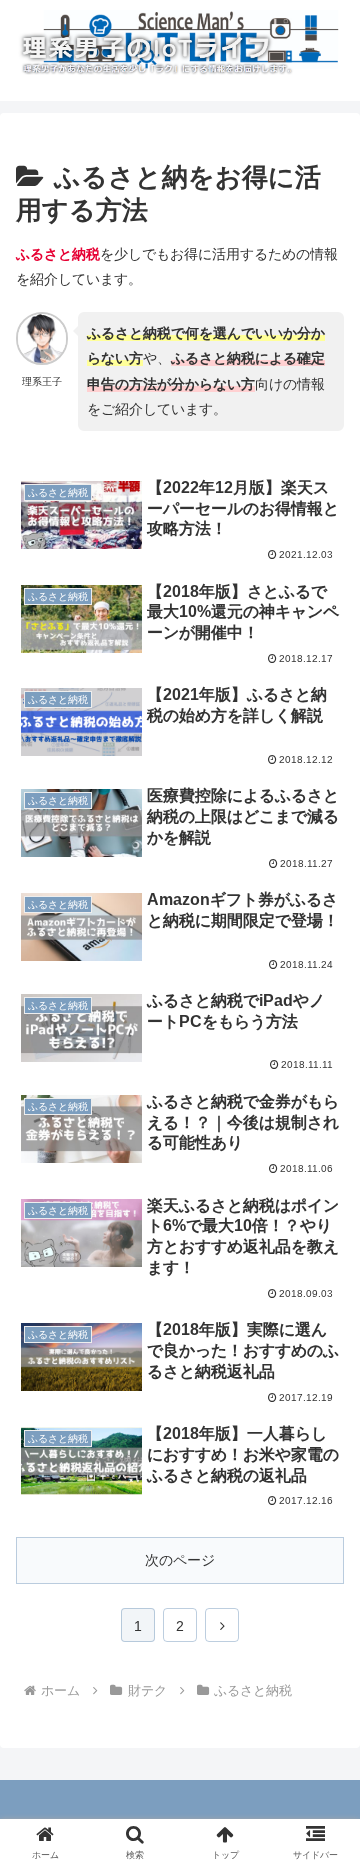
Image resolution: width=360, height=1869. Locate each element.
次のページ (180, 1560)
